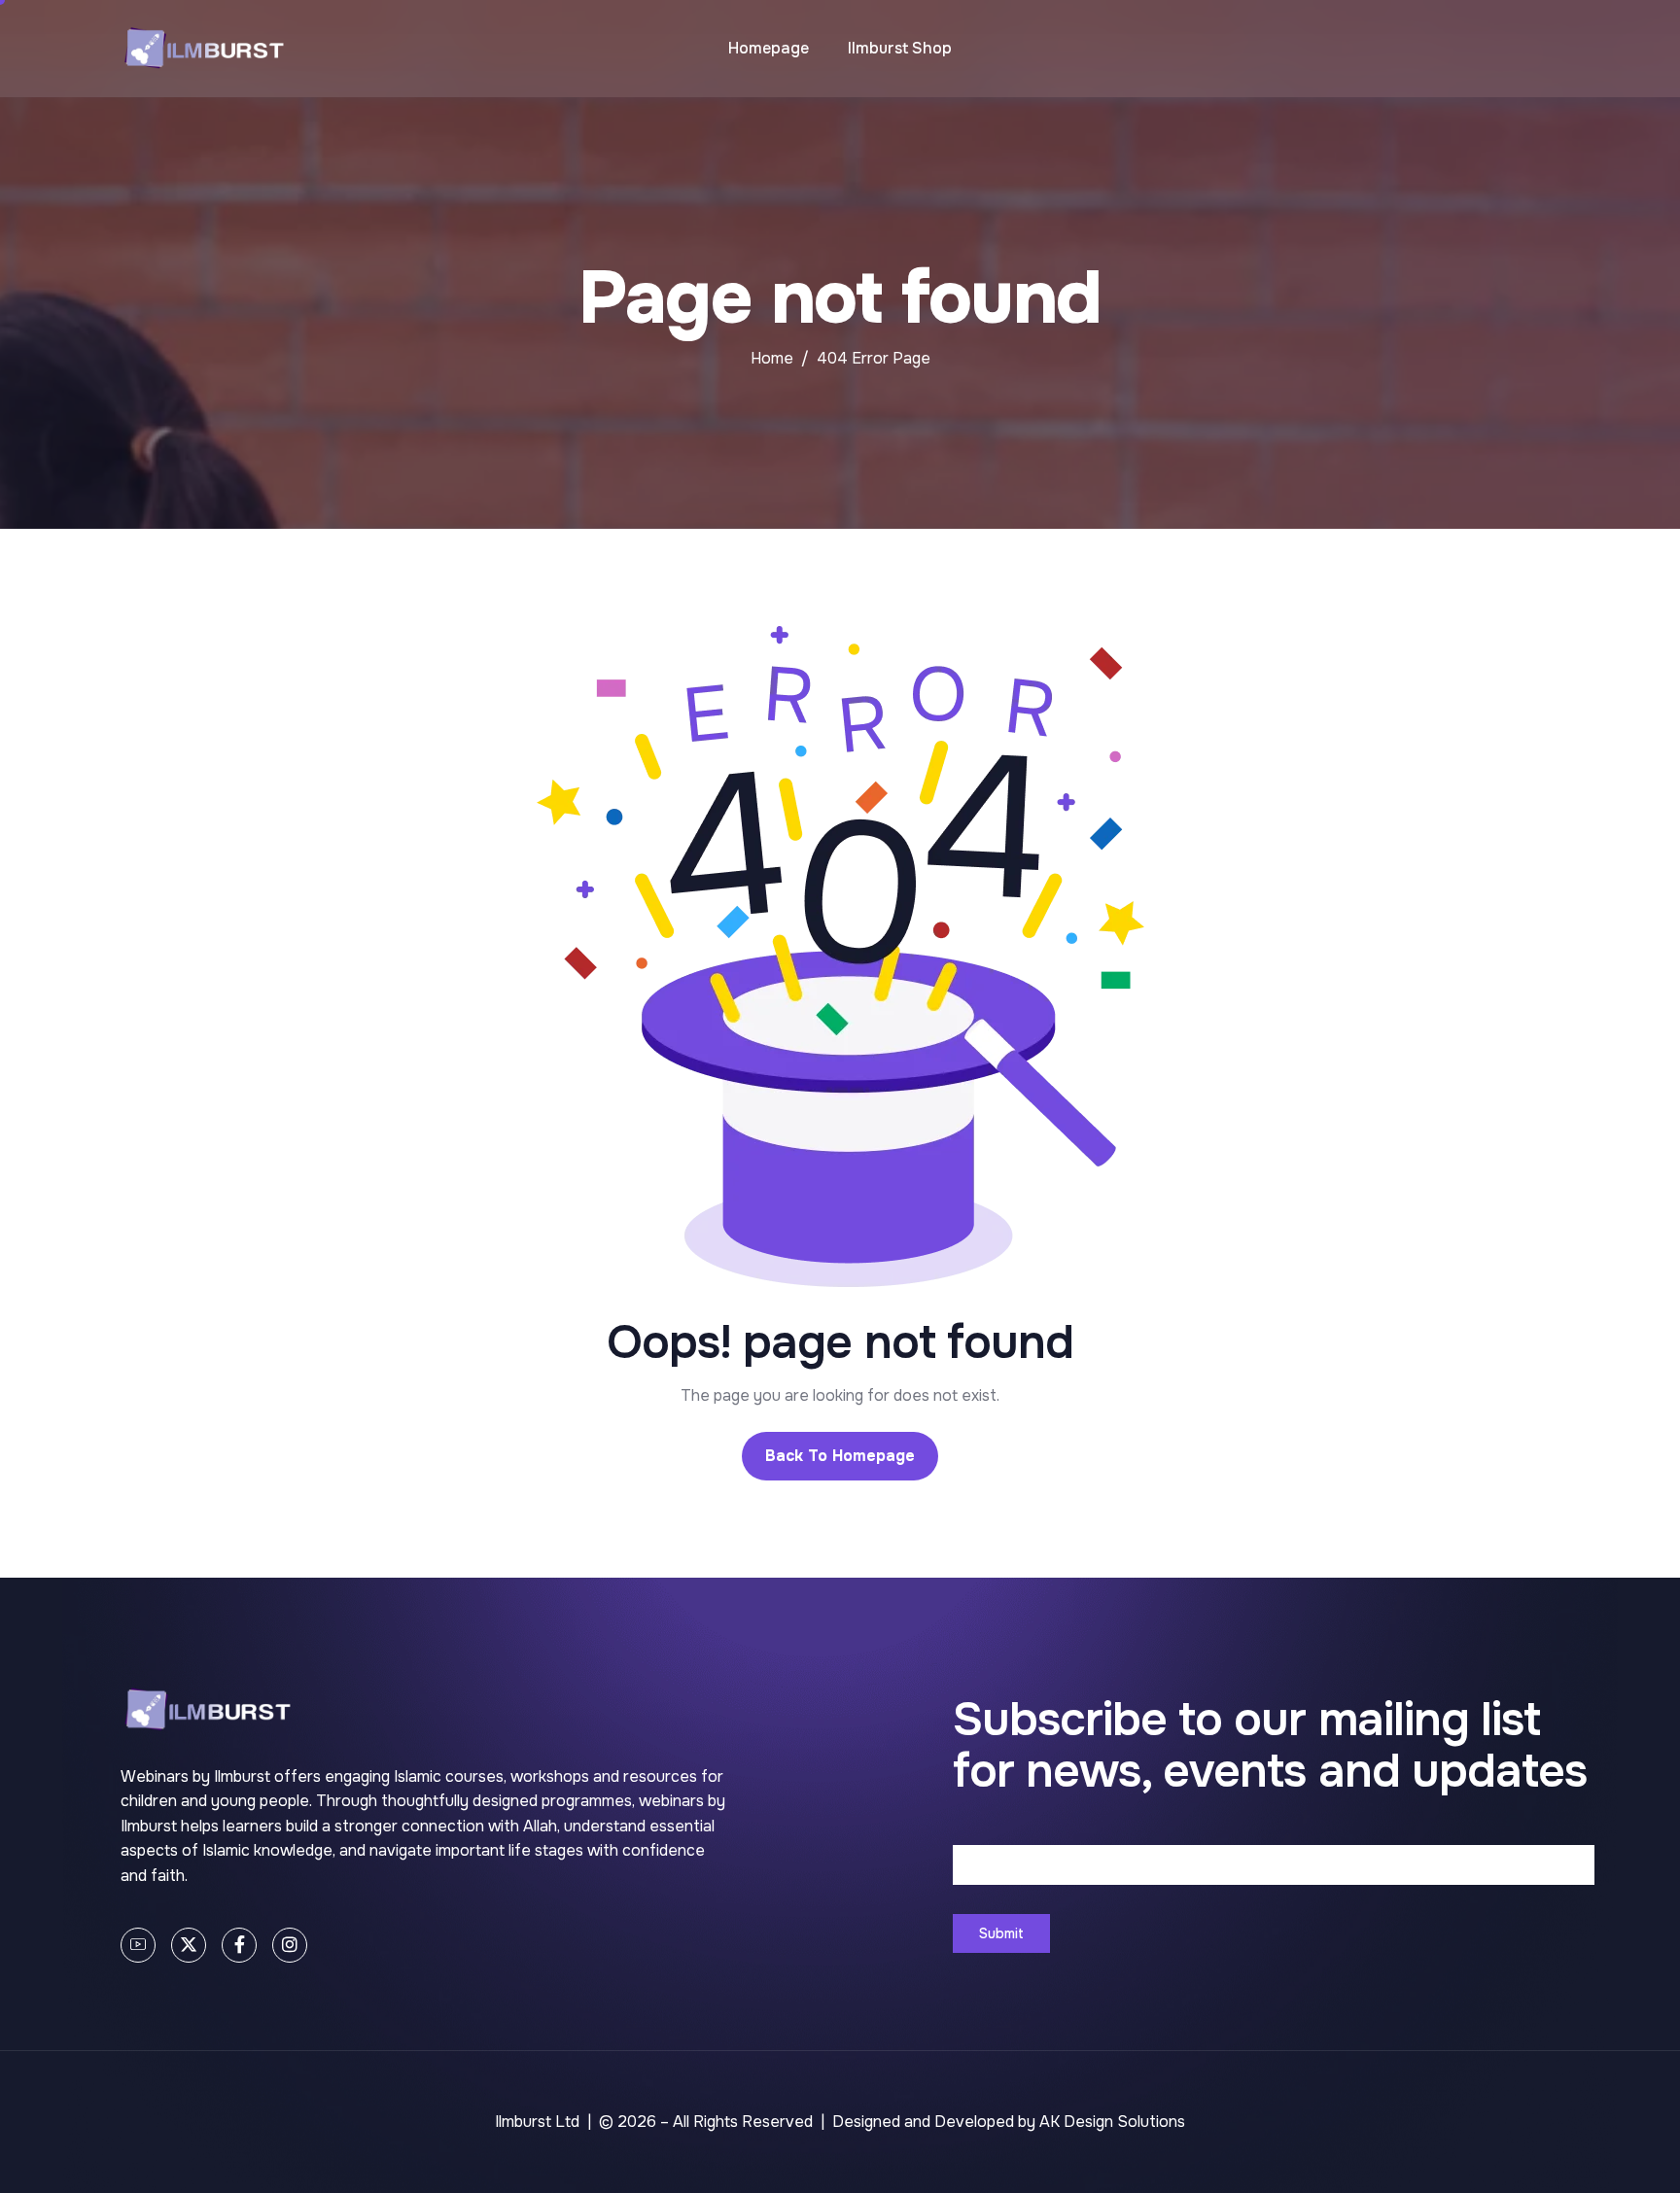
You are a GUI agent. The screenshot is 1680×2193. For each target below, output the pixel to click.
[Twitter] (189, 1945)
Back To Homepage (840, 1456)
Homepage (769, 48)
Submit (1001, 1933)
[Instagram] (290, 1945)
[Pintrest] (138, 1945)
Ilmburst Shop (900, 48)
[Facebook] (239, 1945)
